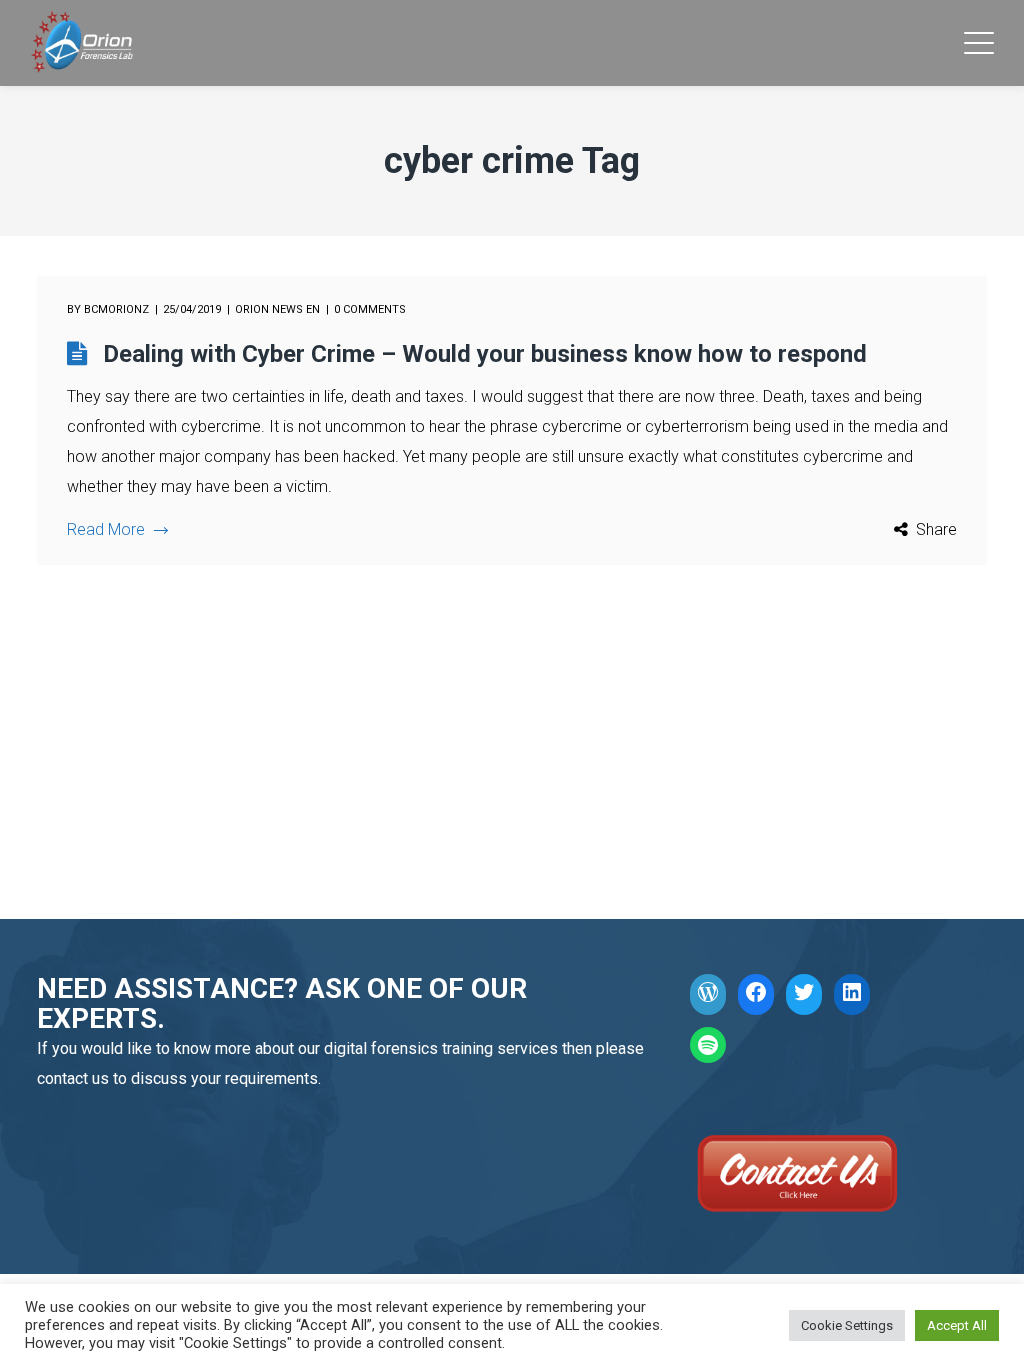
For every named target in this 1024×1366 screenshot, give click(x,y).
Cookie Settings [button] (847, 1325)
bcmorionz (116, 309)
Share (936, 529)
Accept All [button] (957, 1325)
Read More (106, 529)
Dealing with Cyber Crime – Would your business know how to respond (485, 354)
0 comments (370, 309)
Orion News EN (277, 309)
